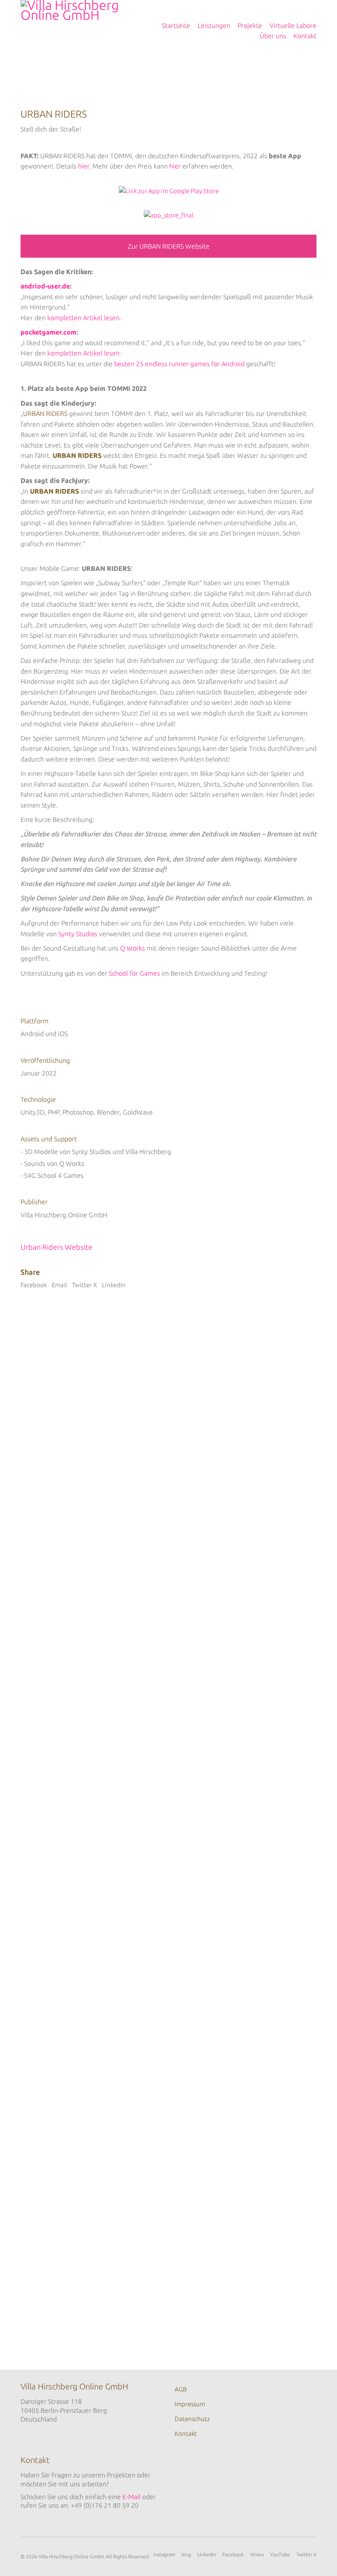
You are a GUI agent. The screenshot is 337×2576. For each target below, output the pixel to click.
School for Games (134, 973)
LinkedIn (114, 1285)
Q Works (133, 948)
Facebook (34, 1285)
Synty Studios (78, 934)
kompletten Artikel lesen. (84, 353)
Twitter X (84, 1285)
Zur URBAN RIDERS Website (169, 246)
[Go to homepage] (77, 31)
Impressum (190, 2404)
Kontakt (186, 2434)
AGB (181, 2389)
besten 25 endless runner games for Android (179, 364)
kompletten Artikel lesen (83, 318)
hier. (84, 166)
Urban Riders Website (57, 1247)
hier (175, 166)
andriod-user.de (45, 286)
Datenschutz (192, 2419)
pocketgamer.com (48, 332)
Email (59, 1285)
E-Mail (132, 2497)
